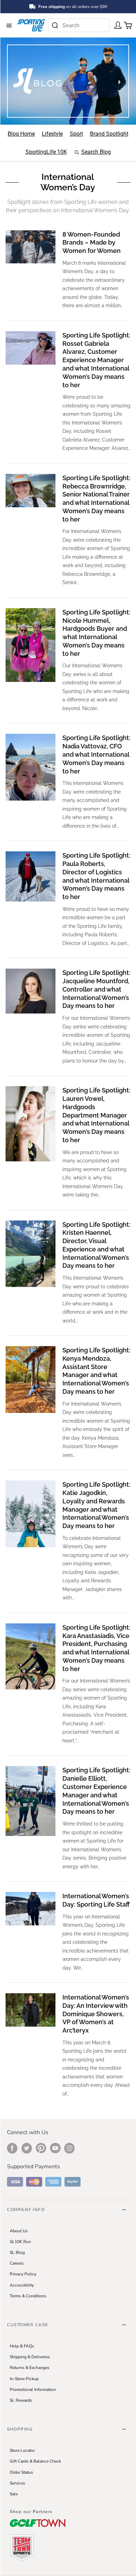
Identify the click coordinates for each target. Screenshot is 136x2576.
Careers (17, 2263)
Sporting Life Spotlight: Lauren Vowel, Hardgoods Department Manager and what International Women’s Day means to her (96, 1115)
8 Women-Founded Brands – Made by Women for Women (92, 243)
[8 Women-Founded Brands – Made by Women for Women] (31, 247)
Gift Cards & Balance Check (35, 2461)
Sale (14, 2494)
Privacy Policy (23, 2274)
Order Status (21, 2472)
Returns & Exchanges (30, 2368)
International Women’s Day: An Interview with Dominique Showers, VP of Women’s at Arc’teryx (96, 2014)
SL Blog (17, 2252)
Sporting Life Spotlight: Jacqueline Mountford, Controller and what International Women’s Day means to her (96, 989)
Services (17, 2483)
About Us (19, 2231)
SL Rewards (21, 2400)
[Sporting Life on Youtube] (55, 2148)
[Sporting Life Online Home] (31, 25)
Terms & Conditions (28, 2296)
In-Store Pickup (24, 2379)
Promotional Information (33, 2390)
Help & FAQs (22, 2346)
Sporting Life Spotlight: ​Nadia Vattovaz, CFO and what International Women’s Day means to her (96, 754)
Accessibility (22, 2285)
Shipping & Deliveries (30, 2357)
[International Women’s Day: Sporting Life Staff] (31, 1909)
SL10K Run (20, 2242)
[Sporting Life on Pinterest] (41, 2148)
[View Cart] (126, 25)
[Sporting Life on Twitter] (27, 2148)
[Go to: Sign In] (116, 25)
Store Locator (22, 2450)
